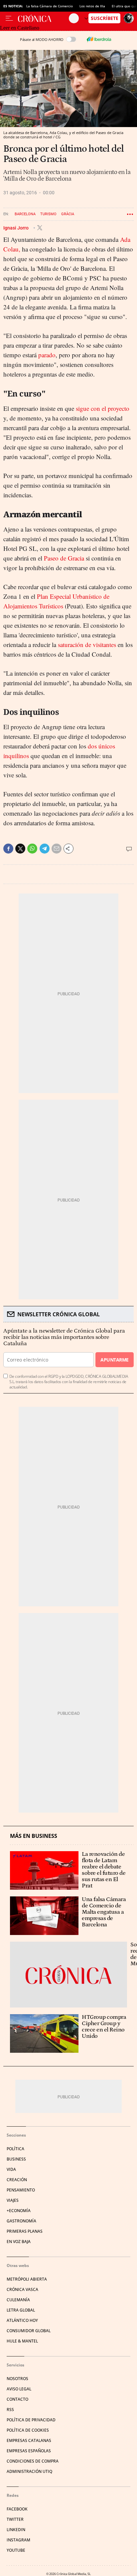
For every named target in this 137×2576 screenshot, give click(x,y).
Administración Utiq (29, 2471)
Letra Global (21, 2310)
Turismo (48, 214)
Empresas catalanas (29, 2440)
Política (15, 2149)
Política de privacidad (31, 2420)
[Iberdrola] (99, 39)
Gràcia (68, 214)
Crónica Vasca (22, 2289)
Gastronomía (21, 2221)
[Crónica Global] (43, 18)
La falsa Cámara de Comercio (50, 6)
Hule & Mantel (22, 2341)
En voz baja (19, 2242)
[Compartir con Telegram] (45, 849)
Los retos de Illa (92, 6)
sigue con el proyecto (103, 408)
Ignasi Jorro (16, 228)
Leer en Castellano (20, 28)
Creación (17, 2180)
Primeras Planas (25, 2231)
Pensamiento (21, 2190)
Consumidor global (29, 2331)
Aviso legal (19, 2389)
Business (16, 2159)
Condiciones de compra (33, 2461)
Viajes (13, 2200)
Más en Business (34, 1836)
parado (47, 355)
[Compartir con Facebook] (8, 849)
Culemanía (18, 2300)
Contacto (17, 2399)
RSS (10, 2410)
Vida (11, 2169)
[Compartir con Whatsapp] (32, 849)
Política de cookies (28, 2430)
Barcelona (25, 214)
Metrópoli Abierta (27, 2279)
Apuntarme (114, 1360)
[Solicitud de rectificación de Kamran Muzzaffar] (68, 1975)
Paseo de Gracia (64, 558)
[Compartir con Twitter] (20, 849)
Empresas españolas (29, 2451)
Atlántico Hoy (22, 2320)
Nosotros (17, 2379)
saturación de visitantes (87, 644)
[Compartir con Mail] (57, 849)
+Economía (19, 2211)
